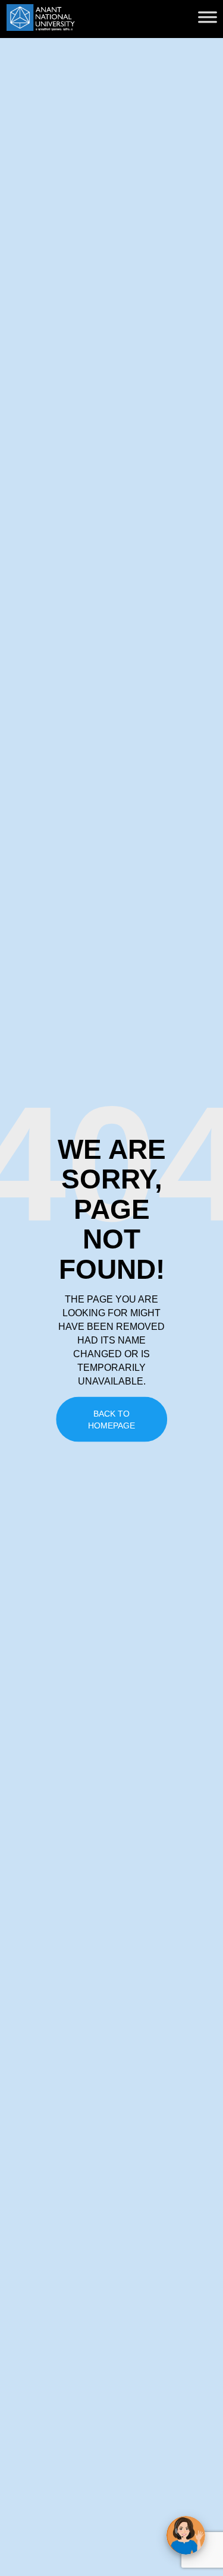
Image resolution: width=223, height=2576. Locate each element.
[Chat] (186, 2535)
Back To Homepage (111, 1420)
